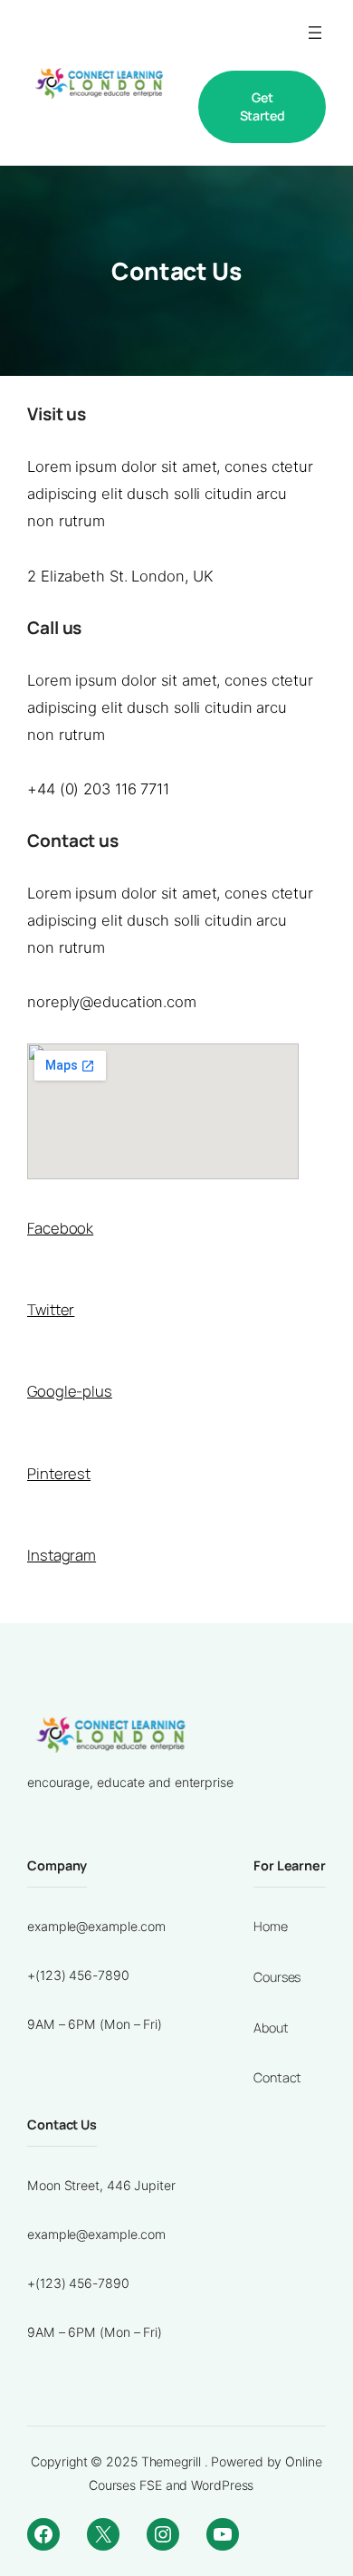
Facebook (60, 1228)
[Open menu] (315, 33)
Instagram (62, 1555)
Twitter (51, 1309)
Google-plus (70, 1391)
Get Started (262, 106)
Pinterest (59, 1473)
